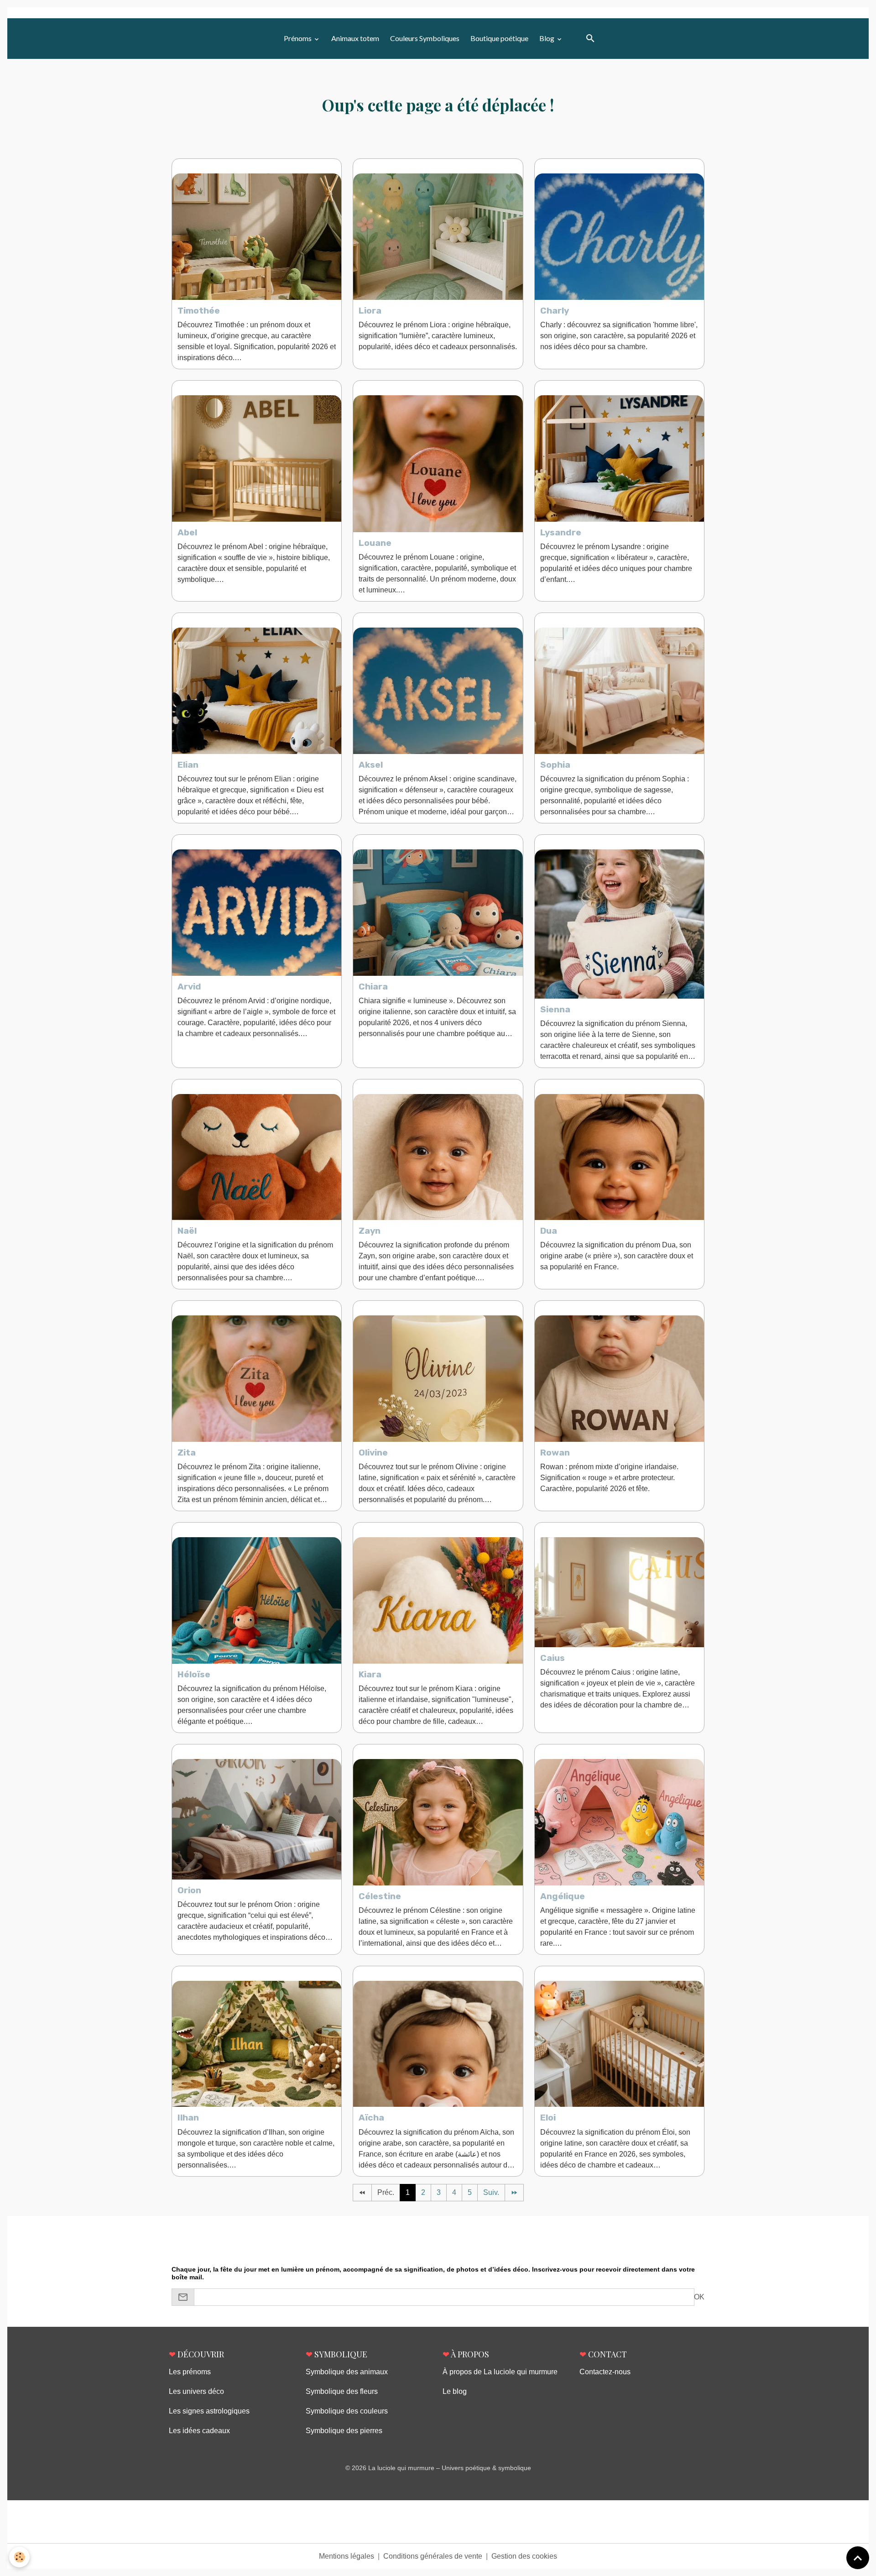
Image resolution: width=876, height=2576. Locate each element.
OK (699, 2297)
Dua (549, 1231)
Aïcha (371, 2118)
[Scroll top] (858, 2558)
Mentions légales (347, 2556)
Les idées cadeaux (199, 2431)
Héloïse (194, 1674)
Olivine (373, 1453)
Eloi (548, 2118)
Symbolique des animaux (347, 2372)
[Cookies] (19, 2557)
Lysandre (561, 532)
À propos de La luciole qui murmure (500, 2372)
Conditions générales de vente (433, 2556)
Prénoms (298, 38)
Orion (189, 1890)
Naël (187, 1231)
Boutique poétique (499, 38)
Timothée (199, 311)
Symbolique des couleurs (347, 2411)
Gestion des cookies (524, 2556)
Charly (555, 311)
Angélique (563, 1896)
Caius (553, 1658)
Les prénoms (190, 2372)
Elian (188, 765)
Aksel (371, 765)
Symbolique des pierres (344, 2431)
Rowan (555, 1453)
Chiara (373, 987)
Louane (375, 543)
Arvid (189, 987)
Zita (187, 1453)
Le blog (455, 2391)
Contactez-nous (605, 2372)
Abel (187, 532)
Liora (370, 311)
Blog (547, 38)
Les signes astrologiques (209, 2411)
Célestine (380, 1896)
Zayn (370, 1231)
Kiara (370, 1674)
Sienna (555, 1009)
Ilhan (188, 2118)
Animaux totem (355, 38)
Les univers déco (196, 2391)
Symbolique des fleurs (342, 2391)
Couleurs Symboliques (425, 38)
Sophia (555, 765)
